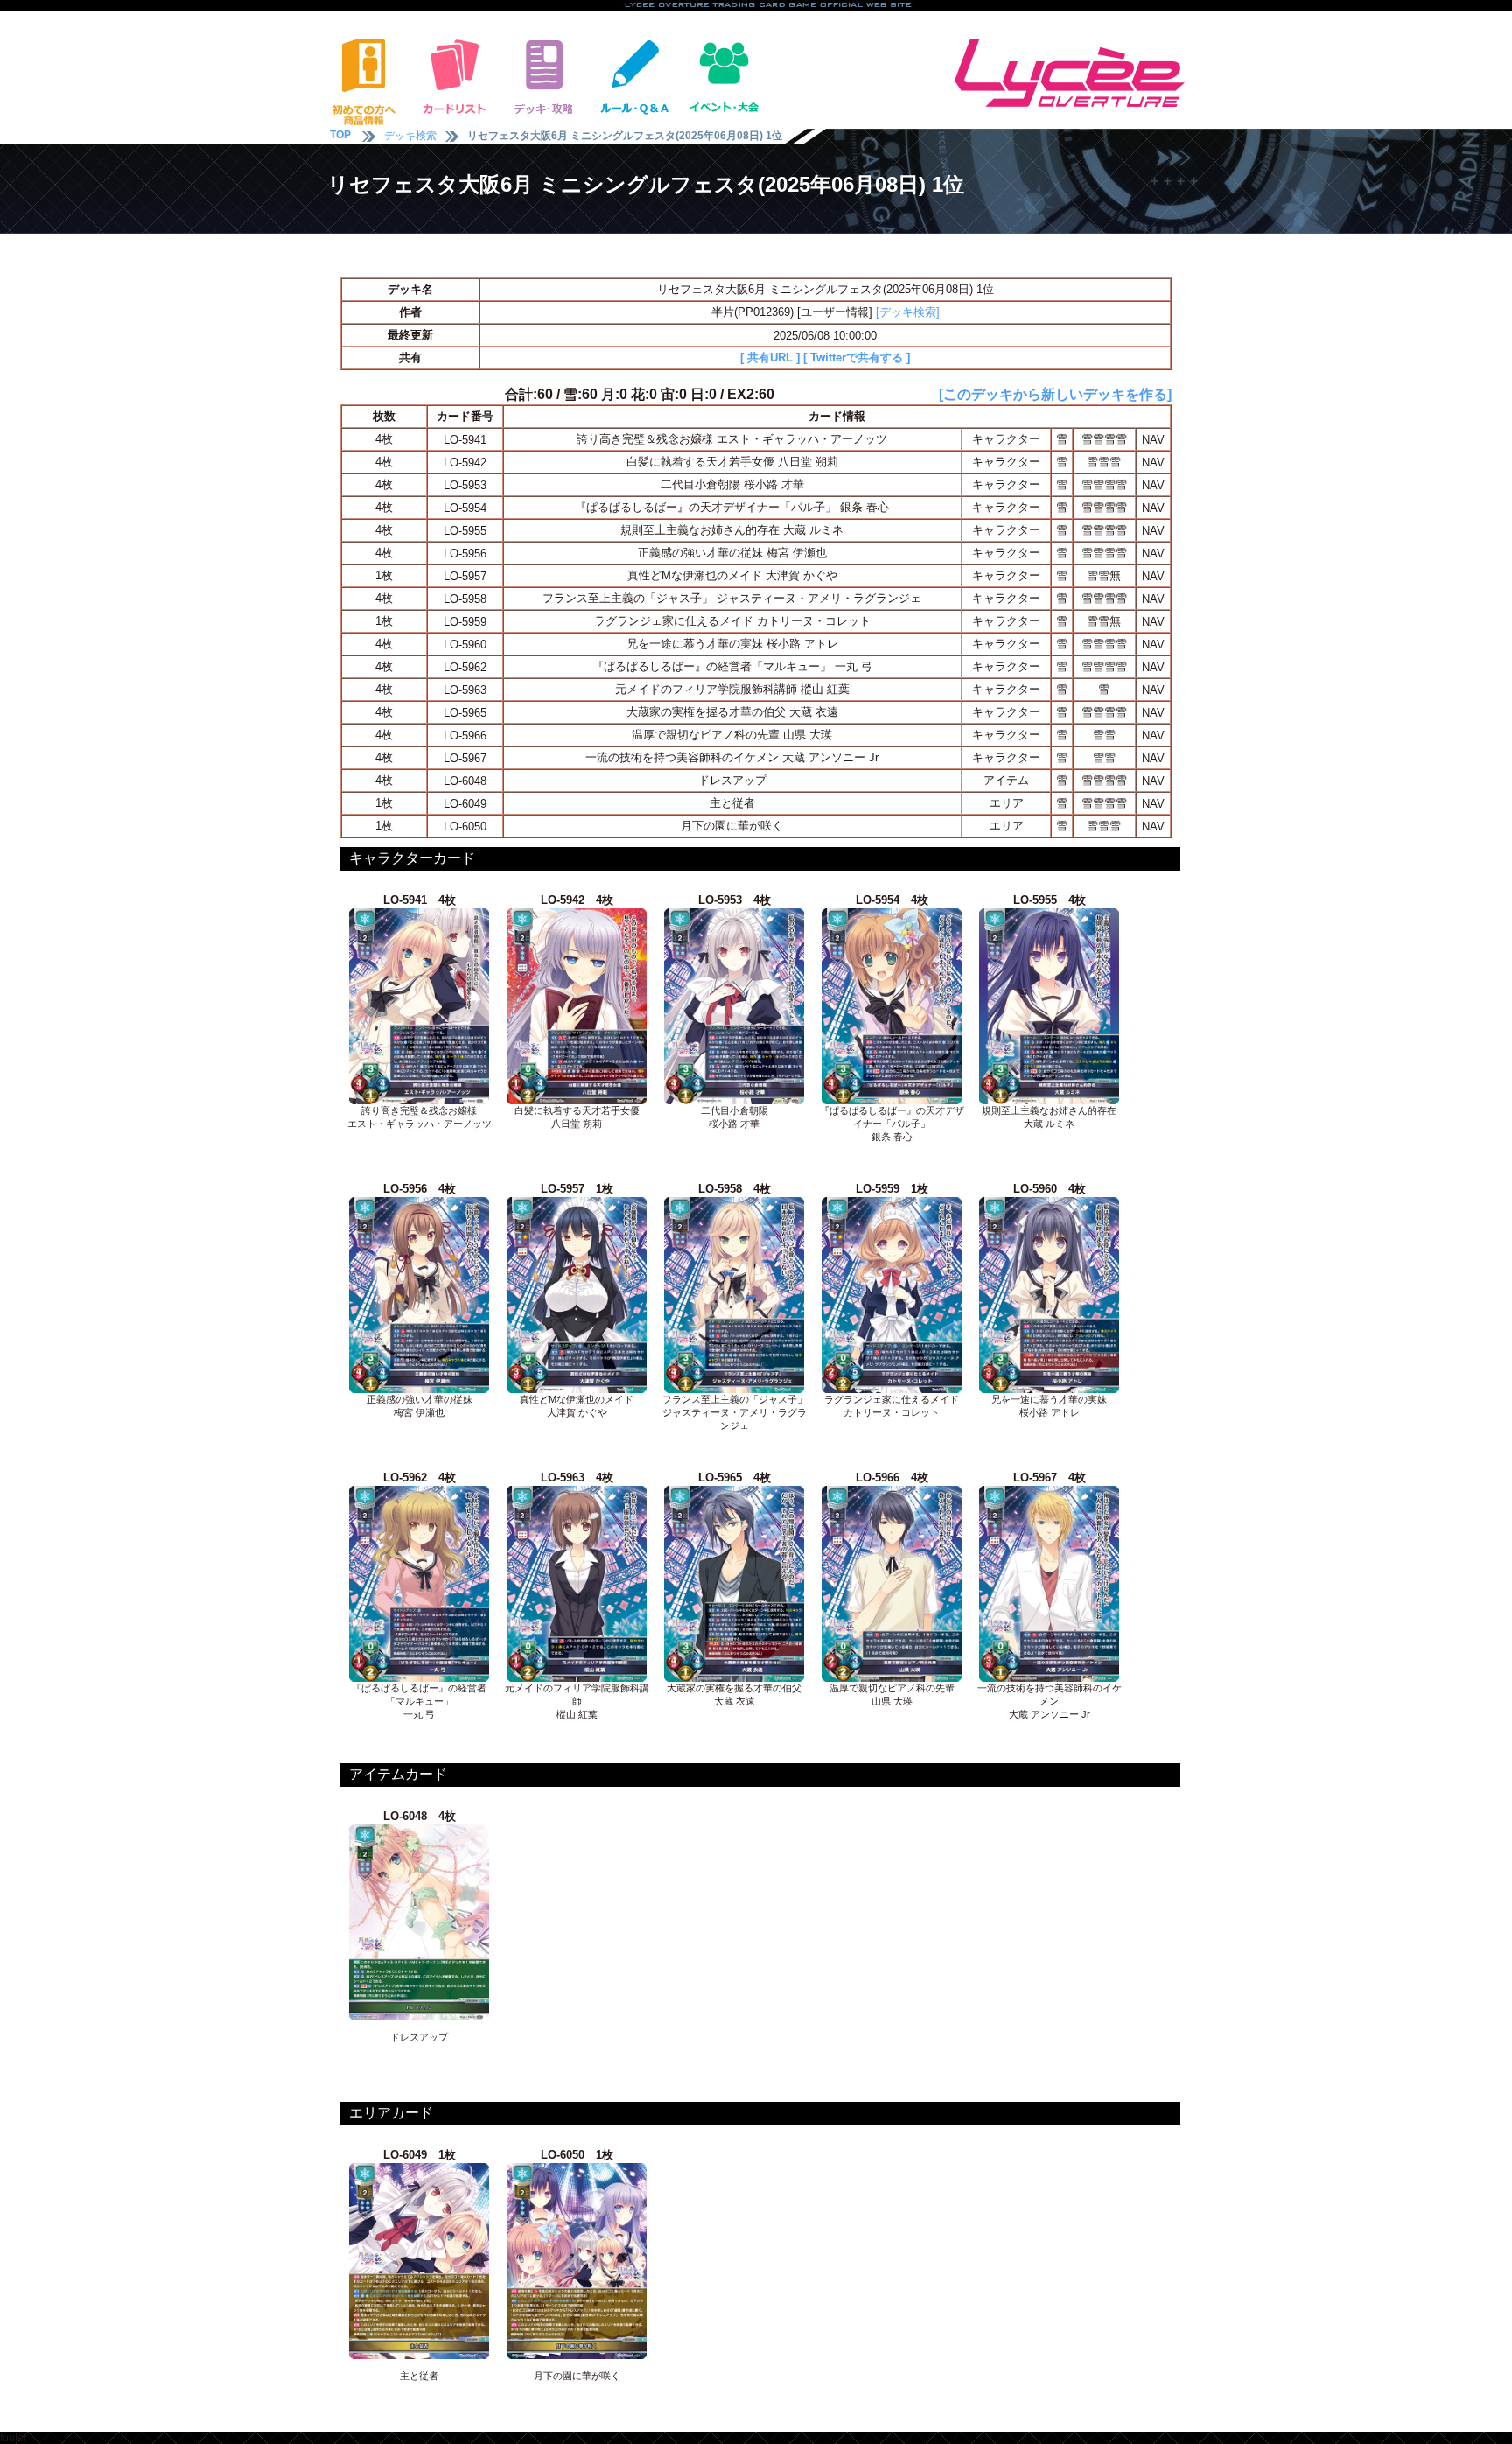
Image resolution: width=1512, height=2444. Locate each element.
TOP (340, 135)
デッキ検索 (410, 136)
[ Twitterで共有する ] (857, 357)
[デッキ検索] (908, 312)
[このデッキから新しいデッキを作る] (1055, 394)
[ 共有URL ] (770, 357)
